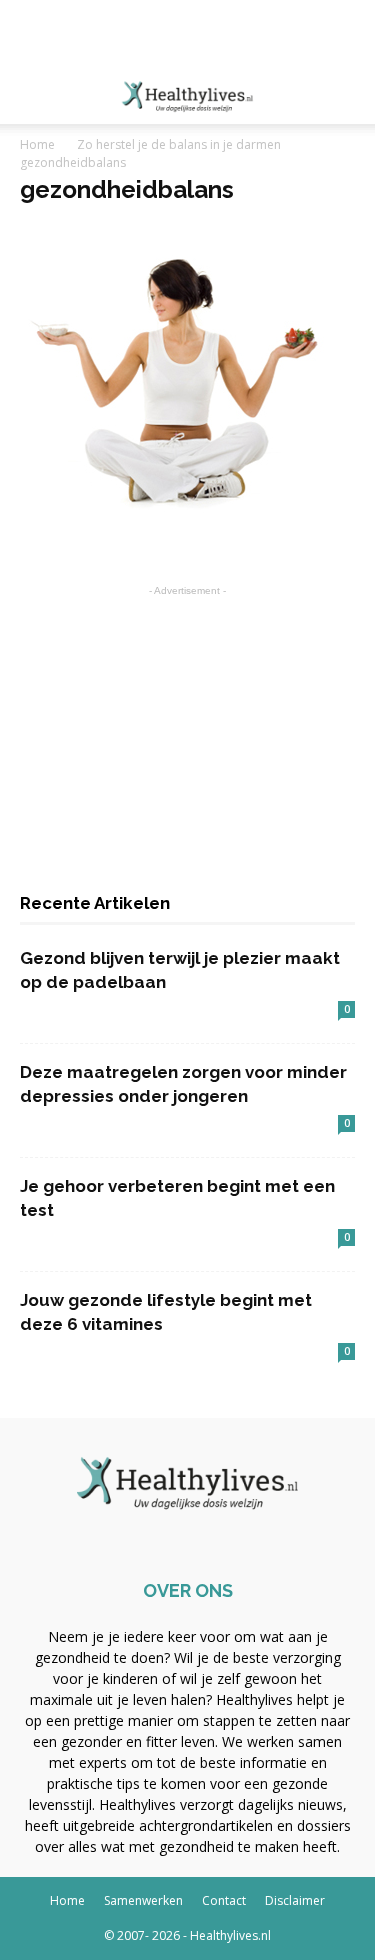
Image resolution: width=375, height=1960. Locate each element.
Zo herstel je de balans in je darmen (179, 144)
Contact (224, 1900)
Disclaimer (295, 1900)
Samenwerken (143, 1900)
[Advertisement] (188, 35)
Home (37, 144)
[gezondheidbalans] (176, 532)
